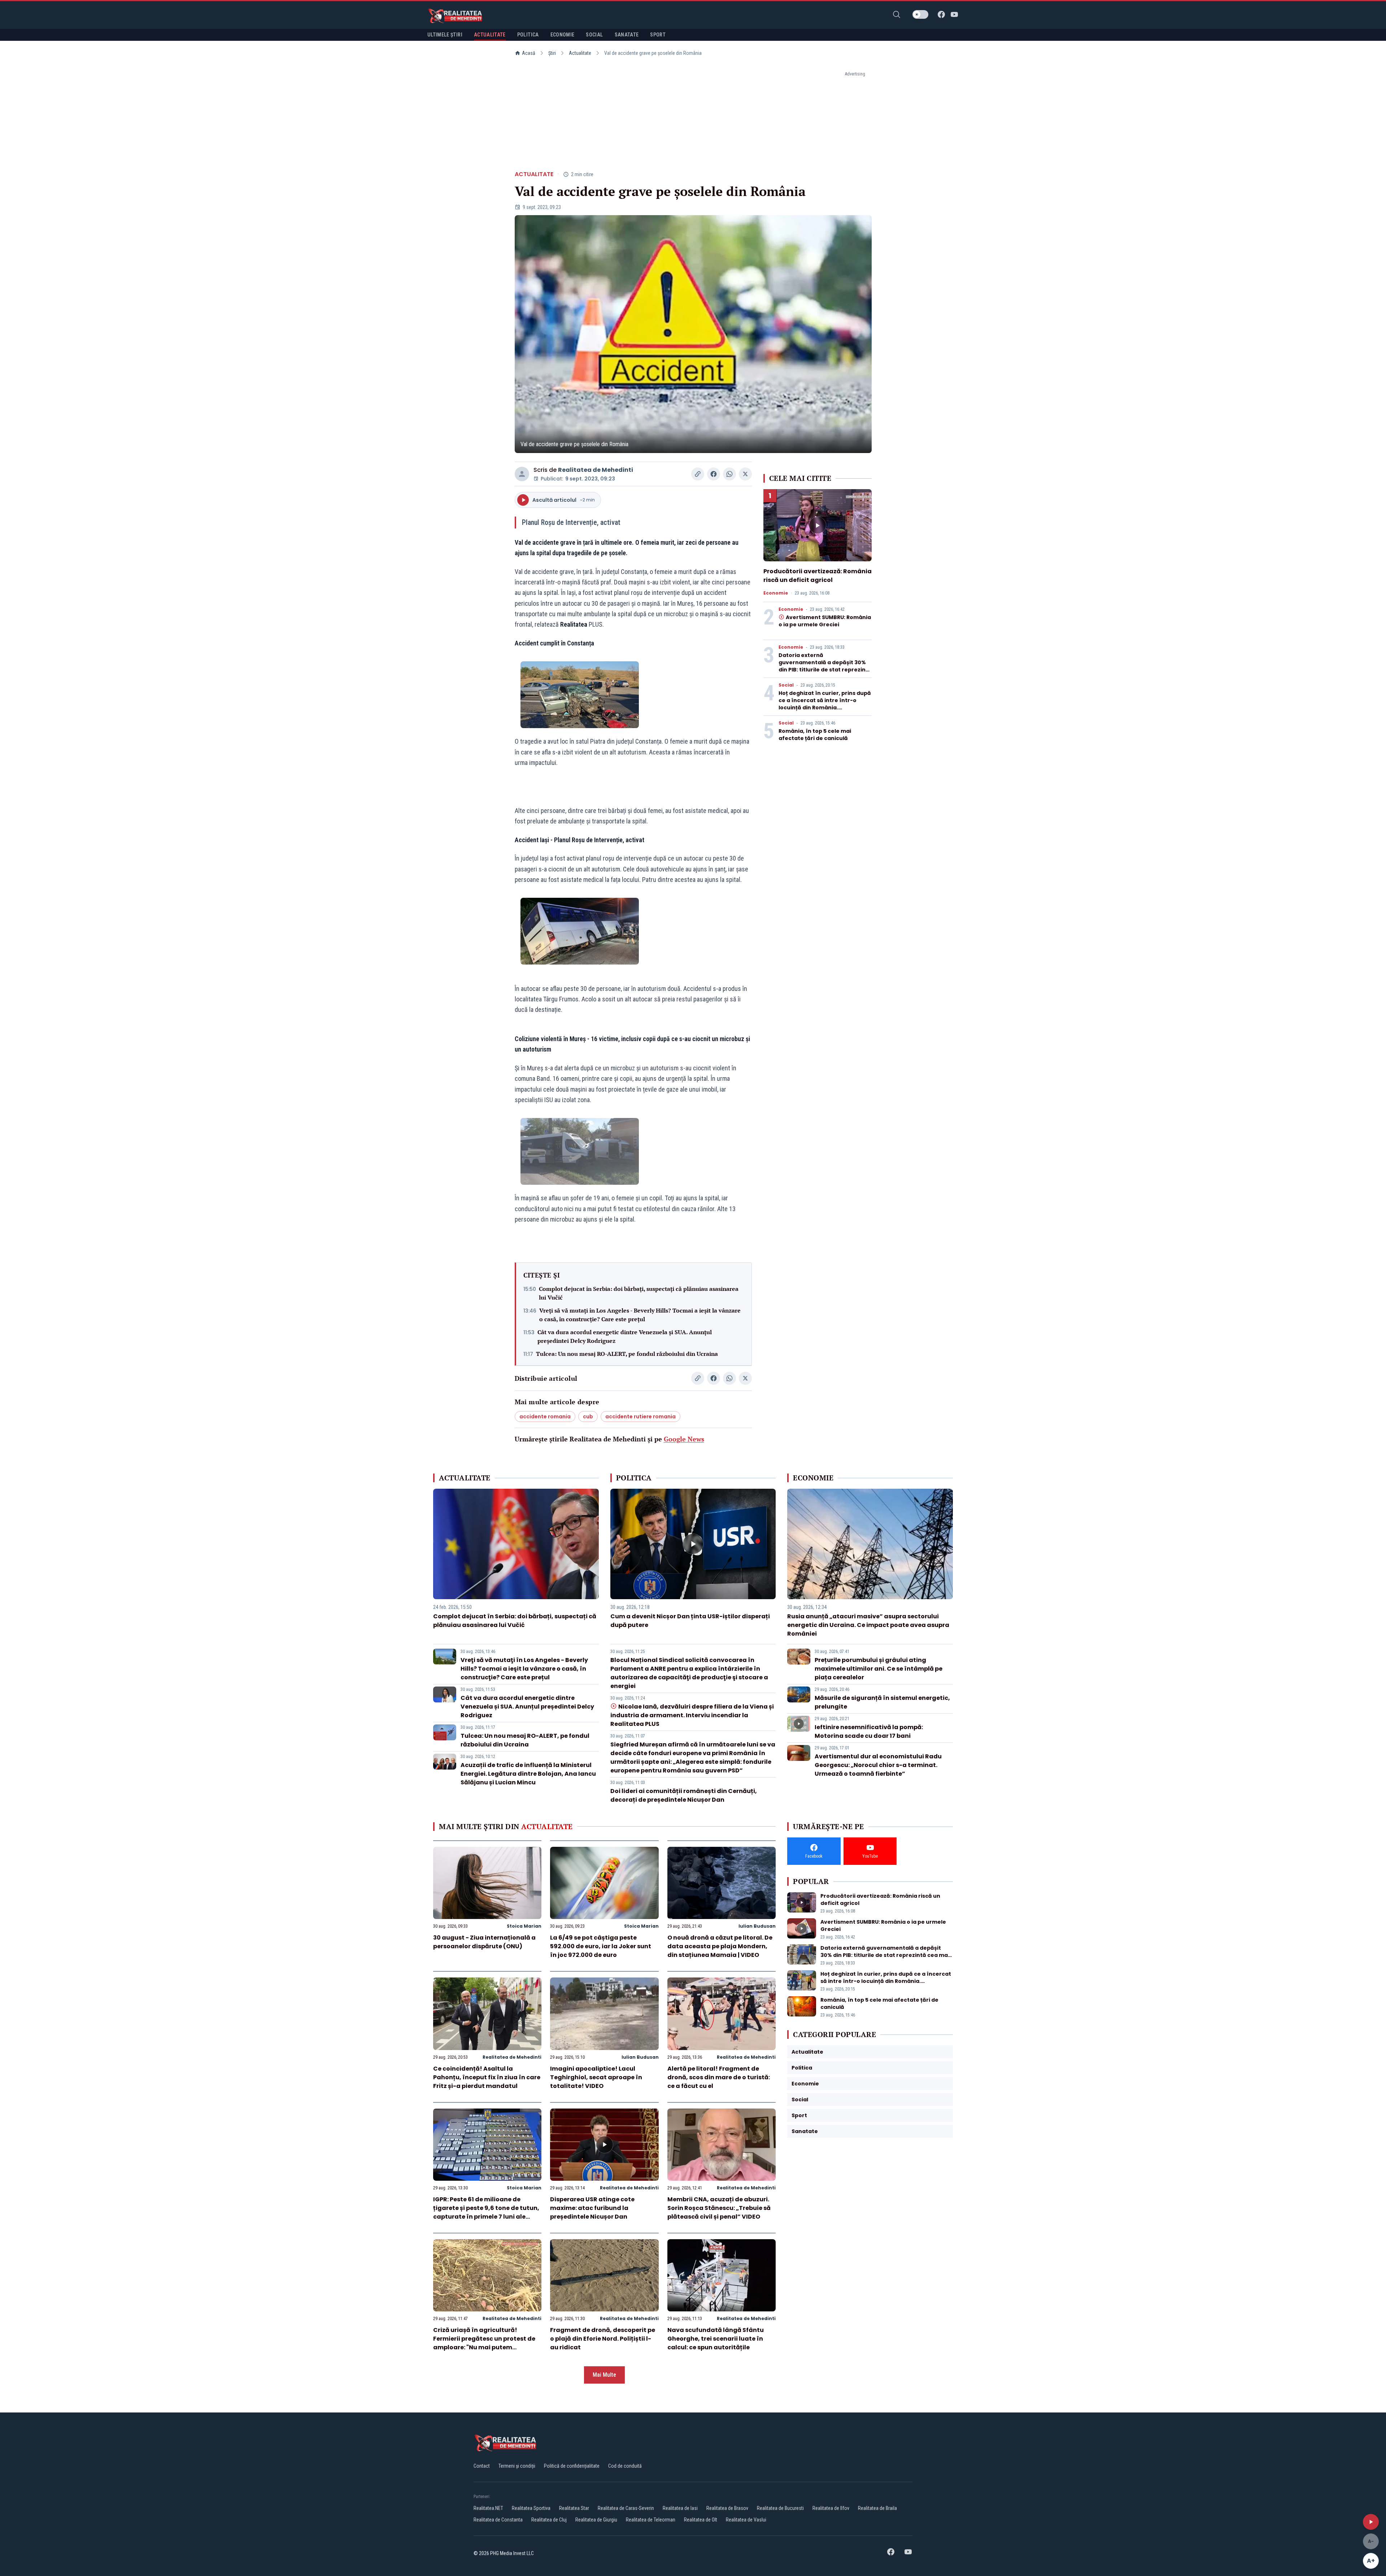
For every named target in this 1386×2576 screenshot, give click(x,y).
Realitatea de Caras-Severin (626, 2508)
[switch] (920, 14)
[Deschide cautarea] (897, 14)
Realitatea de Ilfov (831, 2508)
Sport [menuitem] (658, 35)
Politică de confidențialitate (572, 2466)
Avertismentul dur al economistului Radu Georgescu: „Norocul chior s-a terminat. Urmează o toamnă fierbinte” (878, 1765)
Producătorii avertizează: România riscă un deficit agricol (818, 576)
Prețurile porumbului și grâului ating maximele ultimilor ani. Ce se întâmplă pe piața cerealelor (879, 1669)
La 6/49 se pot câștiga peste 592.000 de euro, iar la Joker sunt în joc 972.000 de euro (601, 1946)
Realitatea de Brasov (727, 2508)
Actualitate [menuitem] (490, 35)
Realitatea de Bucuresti (780, 2508)
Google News (684, 1439)
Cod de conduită (625, 2466)
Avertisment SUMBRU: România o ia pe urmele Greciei (825, 621)
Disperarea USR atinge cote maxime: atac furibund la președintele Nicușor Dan (592, 2208)
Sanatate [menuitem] (627, 35)
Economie (776, 593)
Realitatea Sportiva (531, 2508)
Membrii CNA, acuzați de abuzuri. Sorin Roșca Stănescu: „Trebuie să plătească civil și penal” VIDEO (719, 2208)
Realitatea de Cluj (549, 2520)
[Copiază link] (698, 474)
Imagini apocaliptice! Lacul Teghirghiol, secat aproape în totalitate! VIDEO (596, 2077)
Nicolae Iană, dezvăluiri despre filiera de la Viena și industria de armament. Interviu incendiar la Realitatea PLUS (692, 1715)
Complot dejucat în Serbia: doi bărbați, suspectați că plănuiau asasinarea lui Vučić (639, 1293)
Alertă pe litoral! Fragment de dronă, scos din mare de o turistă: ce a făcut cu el (719, 2077)
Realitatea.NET (488, 2508)
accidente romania (545, 1417)
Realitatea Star (574, 2508)
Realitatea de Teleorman (651, 2520)
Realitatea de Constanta (498, 2520)
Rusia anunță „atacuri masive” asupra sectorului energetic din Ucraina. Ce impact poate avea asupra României (868, 1625)
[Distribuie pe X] (745, 474)
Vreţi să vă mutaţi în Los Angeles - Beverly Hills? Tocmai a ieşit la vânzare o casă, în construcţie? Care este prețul (640, 1315)
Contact (482, 2466)
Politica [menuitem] (528, 35)
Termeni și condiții (517, 2466)
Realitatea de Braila (877, 2508)
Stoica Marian (524, 1926)
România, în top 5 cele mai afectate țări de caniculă (815, 735)
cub (588, 1417)
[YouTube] (954, 14)
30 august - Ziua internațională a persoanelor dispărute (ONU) (484, 1942)
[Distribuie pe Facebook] (714, 474)
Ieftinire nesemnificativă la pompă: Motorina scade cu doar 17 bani (869, 1731)
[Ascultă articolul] (1371, 2522)
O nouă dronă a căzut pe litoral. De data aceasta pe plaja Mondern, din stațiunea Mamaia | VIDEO (720, 1946)
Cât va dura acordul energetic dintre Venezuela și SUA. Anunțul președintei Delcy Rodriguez (625, 1336)
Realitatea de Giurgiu (596, 2520)
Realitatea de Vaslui (746, 2520)
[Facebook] (941, 14)
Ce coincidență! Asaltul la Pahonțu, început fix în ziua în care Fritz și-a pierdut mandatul (487, 2077)
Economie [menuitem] (563, 35)
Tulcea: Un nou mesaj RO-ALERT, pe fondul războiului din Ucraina (627, 1354)
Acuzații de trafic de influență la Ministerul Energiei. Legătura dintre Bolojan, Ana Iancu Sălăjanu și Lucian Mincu (528, 1774)
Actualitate (580, 53)
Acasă (529, 53)
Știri (552, 53)
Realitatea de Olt (701, 2520)
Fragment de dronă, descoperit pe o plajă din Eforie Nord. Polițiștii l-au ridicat (603, 2339)
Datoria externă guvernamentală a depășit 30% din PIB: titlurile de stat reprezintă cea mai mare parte (825, 666)
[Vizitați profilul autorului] (522, 474)
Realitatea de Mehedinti (596, 470)
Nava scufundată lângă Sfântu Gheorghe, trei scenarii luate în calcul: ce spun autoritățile (716, 2339)
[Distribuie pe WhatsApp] (729, 474)
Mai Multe (604, 2375)
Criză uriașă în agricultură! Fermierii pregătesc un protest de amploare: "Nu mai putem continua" (484, 2343)
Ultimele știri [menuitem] (445, 35)
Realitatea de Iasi (680, 2508)
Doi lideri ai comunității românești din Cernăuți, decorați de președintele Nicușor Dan (684, 1795)
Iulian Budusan (757, 1926)
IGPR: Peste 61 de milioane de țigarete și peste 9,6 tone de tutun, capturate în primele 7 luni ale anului (486, 2212)
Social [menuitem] (594, 35)
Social (786, 685)
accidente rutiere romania (640, 1417)
